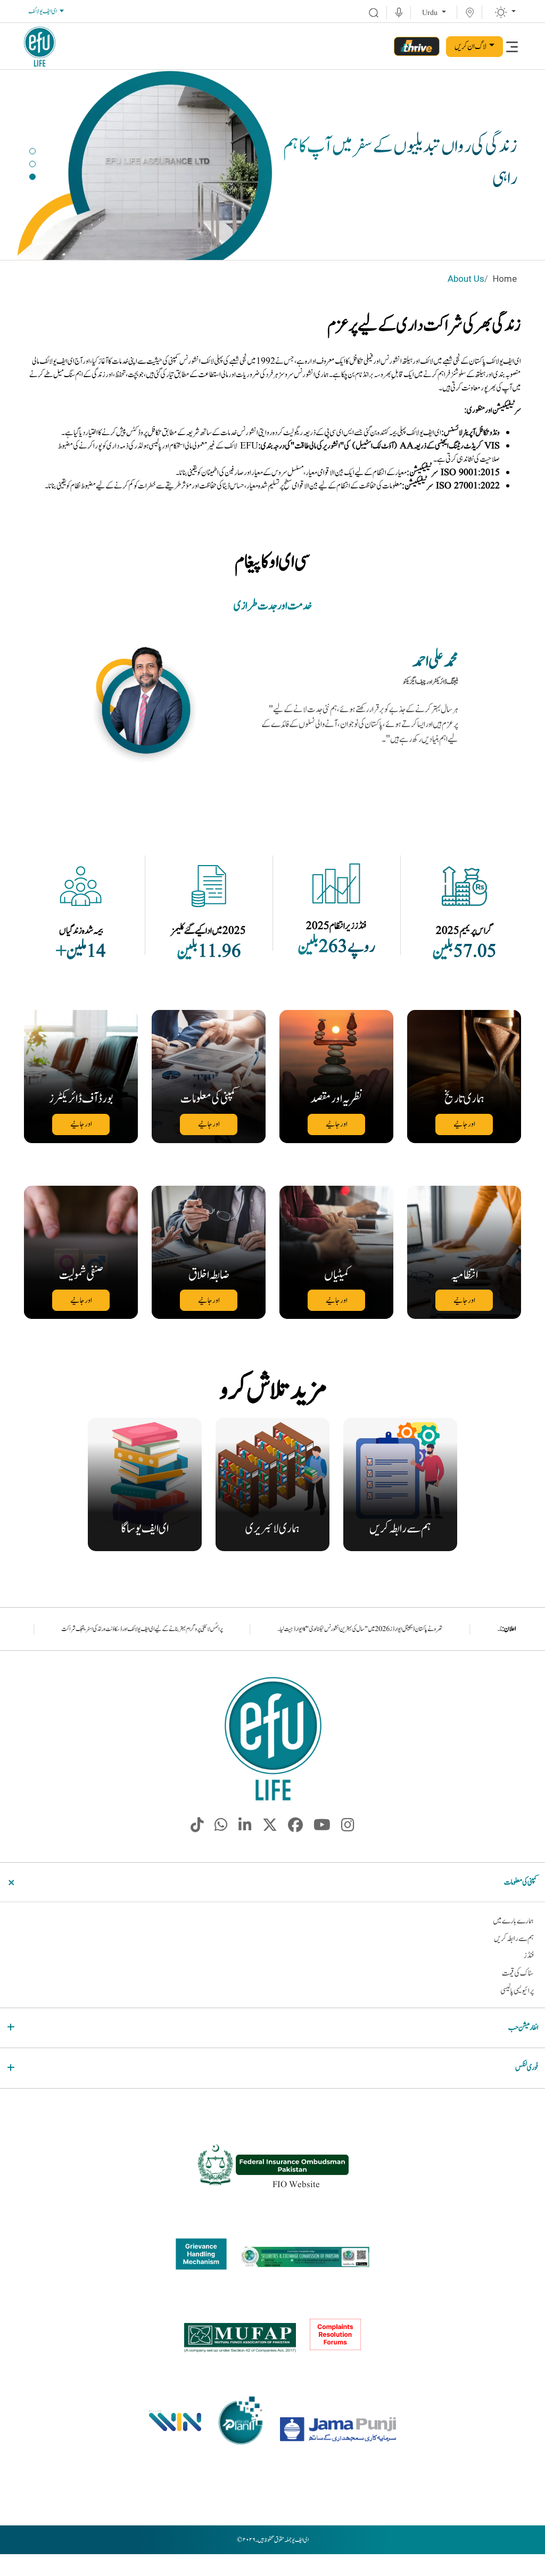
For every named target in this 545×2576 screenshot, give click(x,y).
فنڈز (529, 1956)
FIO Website (296, 2184)
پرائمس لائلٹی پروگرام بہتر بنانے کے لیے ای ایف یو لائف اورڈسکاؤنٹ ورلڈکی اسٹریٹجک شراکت (263, 1629)
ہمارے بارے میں (513, 1921)
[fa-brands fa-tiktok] (197, 1828)
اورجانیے (464, 1124)
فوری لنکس (527, 2068)
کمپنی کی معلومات (521, 1882)
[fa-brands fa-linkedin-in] (245, 1828)
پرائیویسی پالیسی (517, 1991)
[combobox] (46, 12)
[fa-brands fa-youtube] (322, 1828)
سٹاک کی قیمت (518, 1973)
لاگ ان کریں (470, 47)
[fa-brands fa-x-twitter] (270, 1828)
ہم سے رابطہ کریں (514, 1939)
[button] (32, 151)
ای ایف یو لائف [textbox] (43, 11)
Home (505, 279)
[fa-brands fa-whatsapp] (221, 1828)
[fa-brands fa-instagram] (348, 1828)
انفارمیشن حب (523, 2028)
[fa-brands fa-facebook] (295, 1828)
